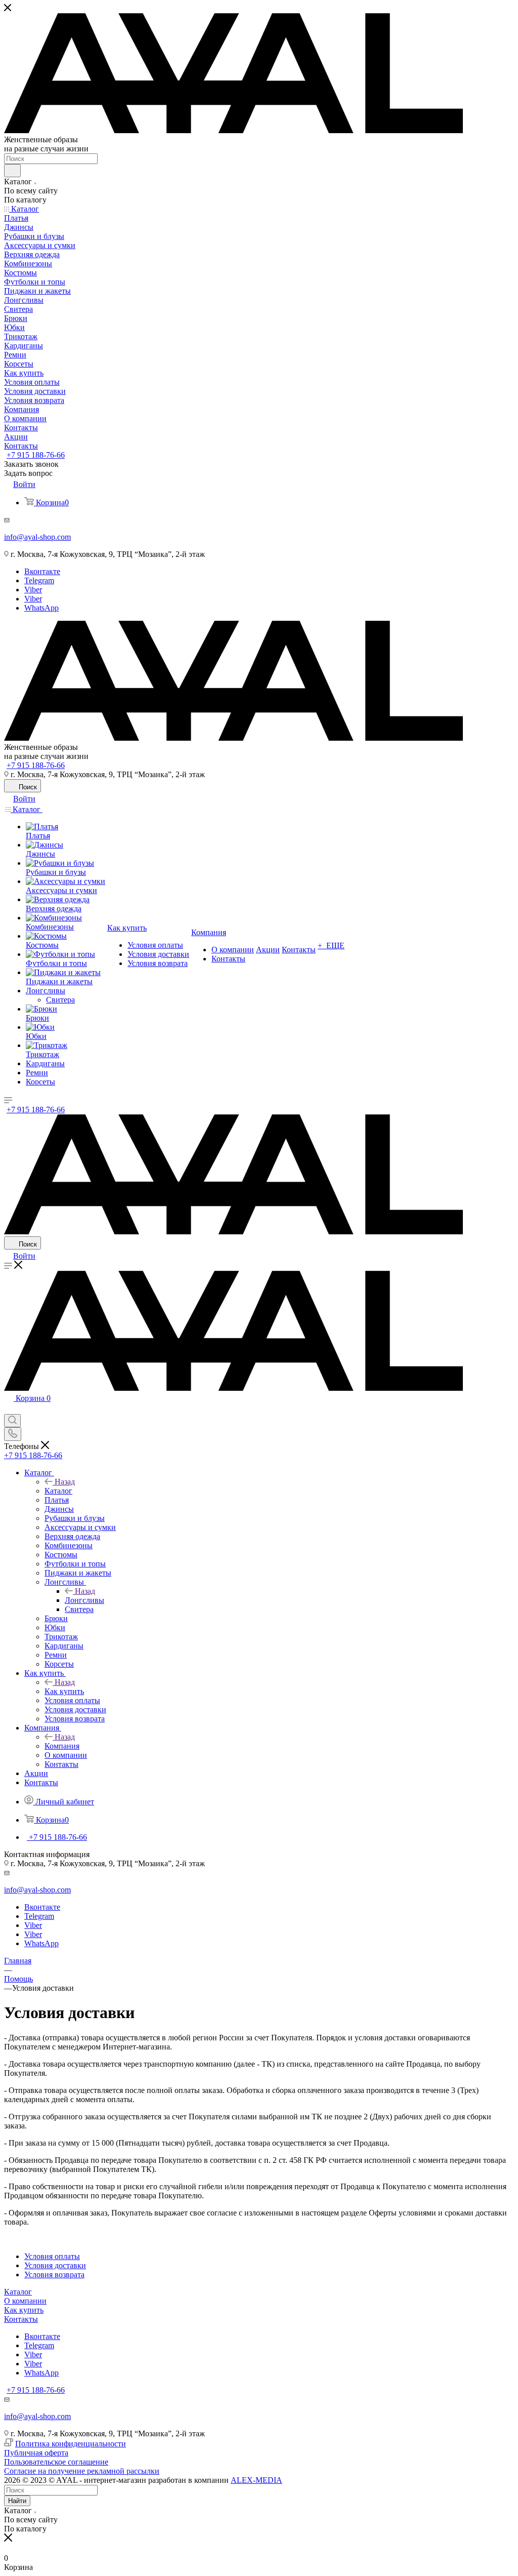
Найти (17, 2501)
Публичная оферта (36, 2453)
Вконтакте (42, 571)
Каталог (58, 1491)
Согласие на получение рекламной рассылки (82, 2471)
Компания (62, 1746)
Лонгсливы (84, 1600)
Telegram (39, 580)
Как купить (64, 1691)
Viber (33, 590)
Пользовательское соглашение (56, 2462)
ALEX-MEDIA (256, 2480)
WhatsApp (41, 608)
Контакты (21, 2319)
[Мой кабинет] (9, 1409)
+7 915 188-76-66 (36, 455)
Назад (65, 1482)
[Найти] (12, 171)
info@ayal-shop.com (37, 537)
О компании (25, 2301)
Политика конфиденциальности (71, 2444)
